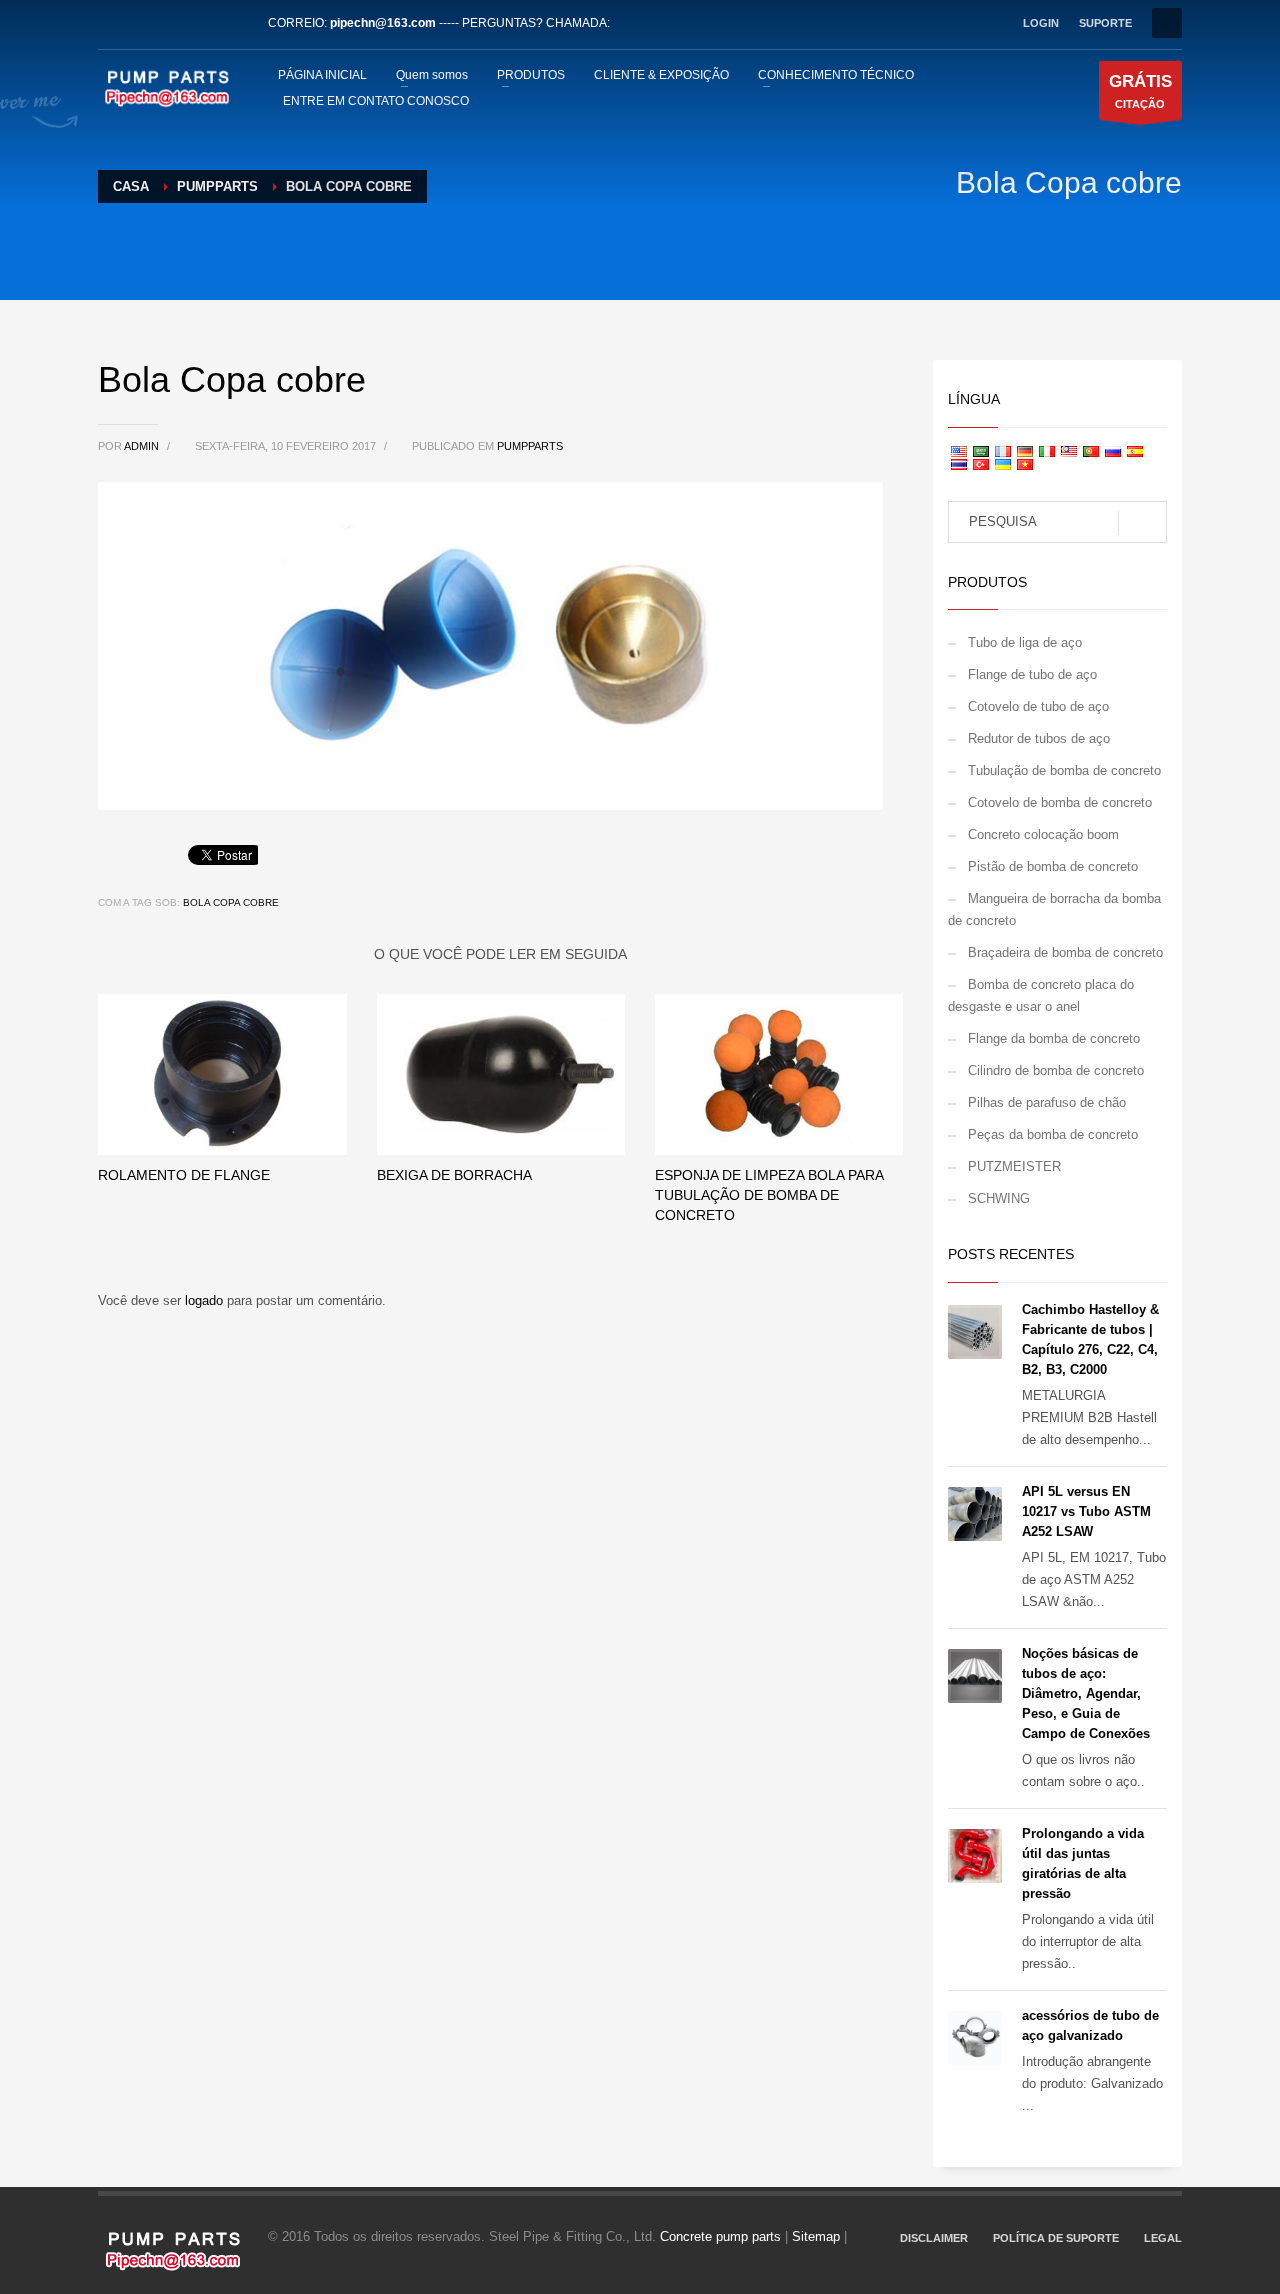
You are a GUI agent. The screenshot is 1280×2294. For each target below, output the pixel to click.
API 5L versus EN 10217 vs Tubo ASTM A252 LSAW (1086, 1511)
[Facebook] (113, 23)
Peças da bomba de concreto (1053, 1134)
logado (206, 1300)
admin (143, 446)
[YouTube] (203, 23)
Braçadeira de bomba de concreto (1065, 952)
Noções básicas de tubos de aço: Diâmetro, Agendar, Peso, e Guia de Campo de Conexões (1086, 1693)
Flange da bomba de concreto (1054, 1038)
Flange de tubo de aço (1032, 674)
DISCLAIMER (934, 2238)
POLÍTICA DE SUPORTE (1056, 2238)
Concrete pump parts (720, 2236)
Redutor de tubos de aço (1039, 738)
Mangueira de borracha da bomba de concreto (1054, 909)
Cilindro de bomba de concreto (1056, 1070)
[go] (1142, 523)
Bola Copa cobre (231, 902)
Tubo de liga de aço (1025, 642)
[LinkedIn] (173, 23)
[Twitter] (143, 23)
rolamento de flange (184, 1175)
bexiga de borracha (454, 1175)
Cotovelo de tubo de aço (1038, 706)
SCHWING (999, 1198)
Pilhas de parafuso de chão (1047, 1102)
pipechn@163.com (383, 23)
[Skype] (233, 23)
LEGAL (1163, 2238)
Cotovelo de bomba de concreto (1060, 802)
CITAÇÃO (1140, 91)
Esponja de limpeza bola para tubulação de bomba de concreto (769, 1195)
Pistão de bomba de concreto (1053, 866)
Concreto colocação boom (1043, 834)
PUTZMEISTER (1014, 1166)
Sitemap (816, 2236)
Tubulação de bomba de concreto (1064, 770)
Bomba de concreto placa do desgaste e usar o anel (1041, 995)
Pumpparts (530, 446)
